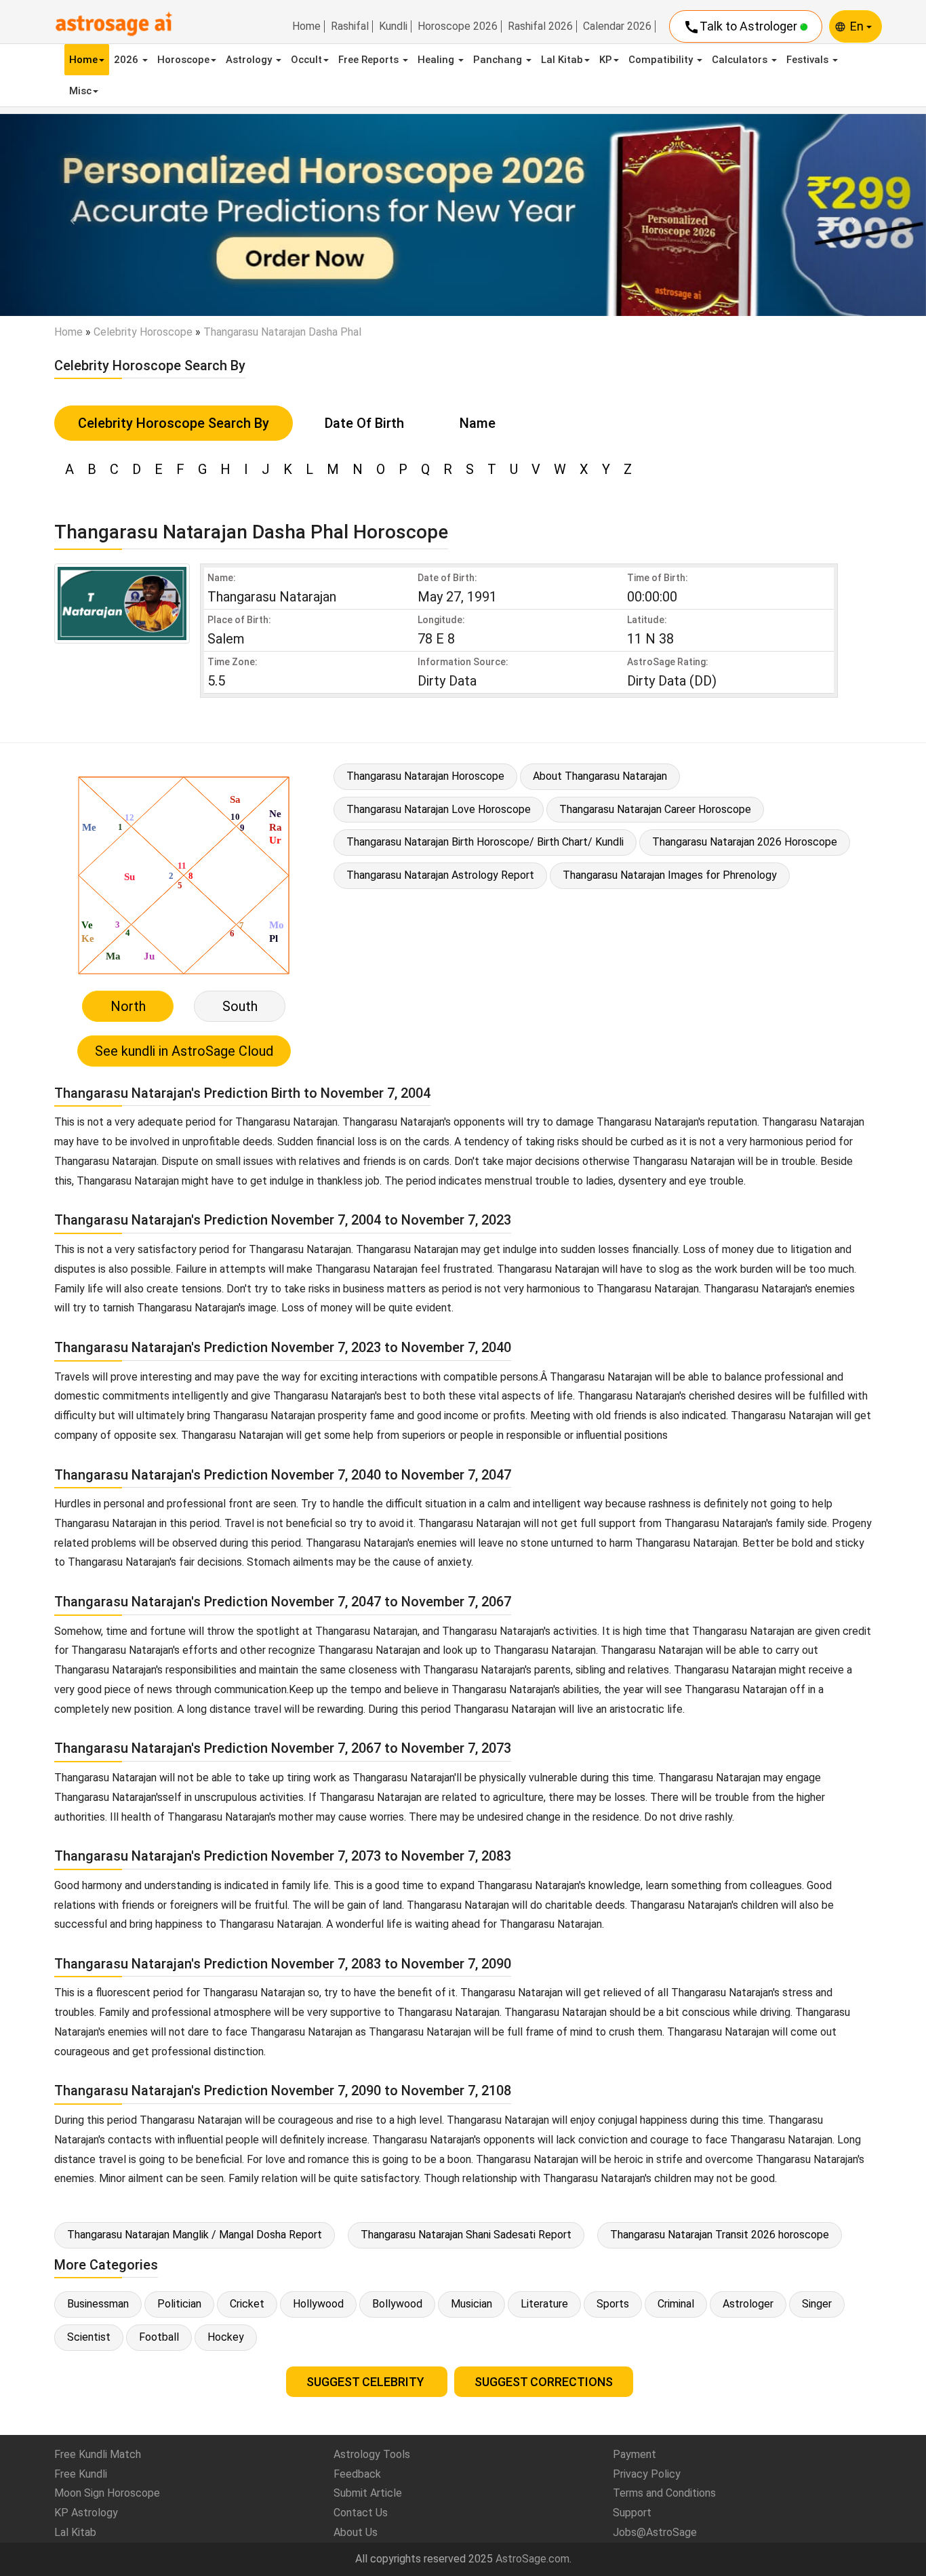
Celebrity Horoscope (143, 332)
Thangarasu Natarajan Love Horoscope (439, 809)
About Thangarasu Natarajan (600, 776)
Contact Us (361, 2513)
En (858, 26)
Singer (817, 2304)
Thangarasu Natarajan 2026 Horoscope (745, 842)
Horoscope (183, 60)
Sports (613, 2304)
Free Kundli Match (98, 2454)
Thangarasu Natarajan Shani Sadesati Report (466, 2235)
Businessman (98, 2304)
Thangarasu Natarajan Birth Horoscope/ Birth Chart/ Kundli (485, 842)
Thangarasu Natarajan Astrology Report (440, 875)
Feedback (357, 2474)
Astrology (250, 60)
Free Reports (370, 60)
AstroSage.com (532, 2559)
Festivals (809, 60)
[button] (69, 215)
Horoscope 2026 (458, 26)
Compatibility (662, 60)
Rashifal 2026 (540, 26)
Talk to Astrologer (742, 27)
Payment (635, 2454)
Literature (544, 2304)
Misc (80, 91)
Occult (306, 60)
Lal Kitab (562, 60)
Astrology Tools (372, 2454)
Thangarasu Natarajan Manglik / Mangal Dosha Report (195, 2235)
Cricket (247, 2304)
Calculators (741, 60)
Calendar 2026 (617, 26)
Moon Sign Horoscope (107, 2493)
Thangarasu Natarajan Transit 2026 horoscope (720, 2235)
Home (306, 26)
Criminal (676, 2304)
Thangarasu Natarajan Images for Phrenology (670, 875)
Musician (471, 2304)
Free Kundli (81, 2474)
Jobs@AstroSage (655, 2532)
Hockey (226, 2337)
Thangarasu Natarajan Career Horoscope (655, 809)
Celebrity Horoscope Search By (174, 423)
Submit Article (368, 2493)
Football (159, 2337)
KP (606, 60)
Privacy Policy (647, 2474)
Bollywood (397, 2304)
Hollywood (318, 2304)
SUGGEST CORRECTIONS (544, 2382)
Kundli (393, 26)
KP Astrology (86, 2513)
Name (478, 423)
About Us (356, 2532)
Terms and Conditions (664, 2493)
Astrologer (748, 2304)
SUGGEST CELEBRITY (367, 2382)
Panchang (499, 60)
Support (632, 2513)
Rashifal (350, 26)
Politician (179, 2304)
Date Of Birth (364, 423)
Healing (437, 60)
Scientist (89, 2337)
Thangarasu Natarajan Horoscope (425, 776)
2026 (127, 60)
